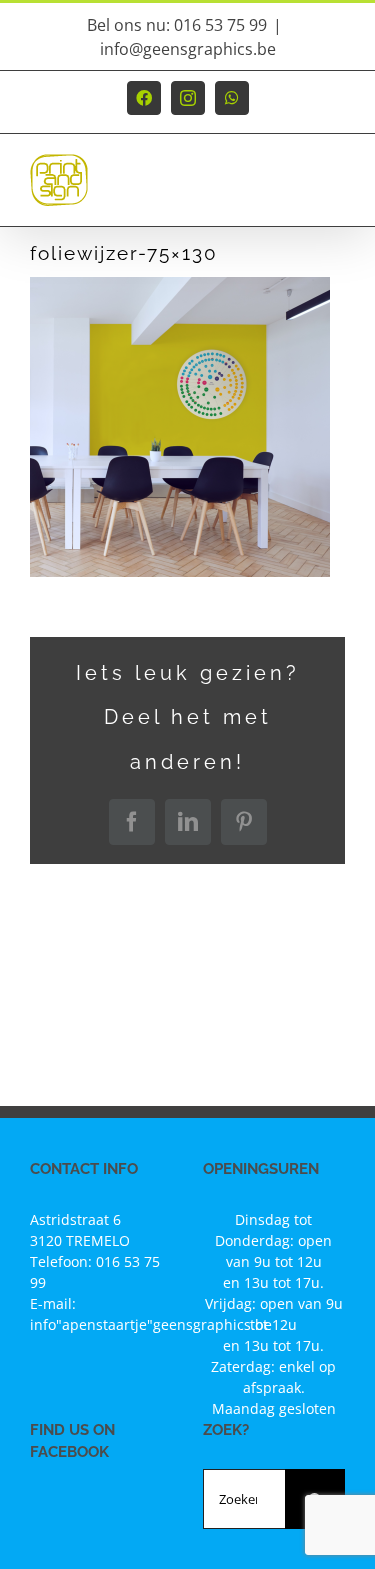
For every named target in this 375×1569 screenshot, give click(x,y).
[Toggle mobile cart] (294, 189)
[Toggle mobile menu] (334, 189)
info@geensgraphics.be (188, 49)
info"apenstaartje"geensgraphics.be (151, 1324)
